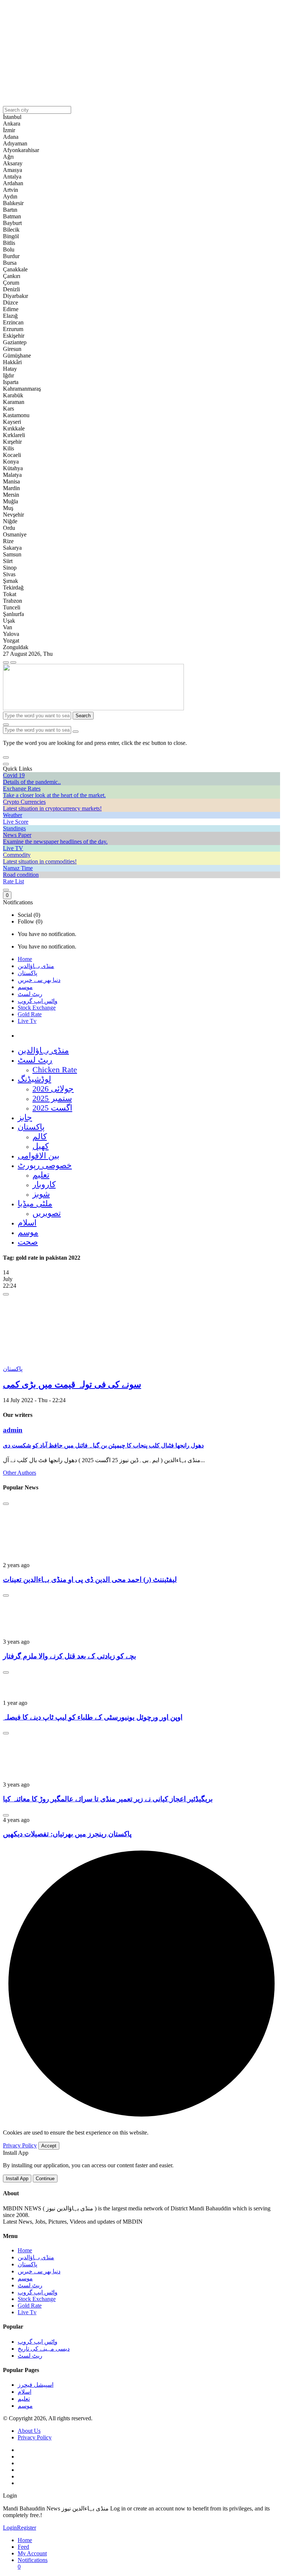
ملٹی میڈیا (35, 1203)
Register (27, 2528)
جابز (25, 1117)
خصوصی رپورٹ (45, 1165)
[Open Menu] (13, 662)
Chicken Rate (55, 1069)
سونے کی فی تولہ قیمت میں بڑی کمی (72, 1384)
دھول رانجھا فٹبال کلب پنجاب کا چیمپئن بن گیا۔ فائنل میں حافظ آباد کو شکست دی (103, 1445)
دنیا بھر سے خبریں (39, 980)
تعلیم (41, 1175)
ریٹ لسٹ (30, 994)
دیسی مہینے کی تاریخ (44, 2349)
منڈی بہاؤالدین (36, 966)
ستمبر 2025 (52, 1098)
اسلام (27, 1223)
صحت (28, 1242)
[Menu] (6, 662)
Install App (17, 2179)
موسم (25, 987)
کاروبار (44, 1184)
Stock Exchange (37, 1008)
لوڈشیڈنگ (34, 1079)
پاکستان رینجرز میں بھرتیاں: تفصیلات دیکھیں (67, 1834)
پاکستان (27, 973)
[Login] (6, 890)
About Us (29, 2431)
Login (10, 2528)
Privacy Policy (20, 2145)
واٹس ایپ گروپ (38, 1001)
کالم (40, 1136)
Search (83, 716)
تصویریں (47, 1213)
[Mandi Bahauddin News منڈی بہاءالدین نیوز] (93, 708)
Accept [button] (49, 2146)
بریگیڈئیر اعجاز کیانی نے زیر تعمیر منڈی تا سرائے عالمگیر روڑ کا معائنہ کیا (108, 1799)
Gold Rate (30, 1014)
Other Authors (20, 1473)
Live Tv (27, 1021)
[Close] (6, 764)
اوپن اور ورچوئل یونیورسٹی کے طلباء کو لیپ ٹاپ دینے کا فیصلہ (93, 1717)
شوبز (41, 1194)
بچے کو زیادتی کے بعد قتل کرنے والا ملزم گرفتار (69, 1656)
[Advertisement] (141, 54)
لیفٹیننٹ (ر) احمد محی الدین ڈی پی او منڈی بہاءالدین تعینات (90, 1579)
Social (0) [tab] (29, 915)
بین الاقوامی (39, 1156)
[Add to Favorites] (6, 1294)
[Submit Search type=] (76, 732)
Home (25, 959)
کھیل (41, 1146)
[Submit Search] (6, 725)
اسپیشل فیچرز (36, 2385)
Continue (45, 2179)
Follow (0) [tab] (30, 921)
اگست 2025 (52, 1108)
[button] (6, 757)
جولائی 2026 (53, 1089)
